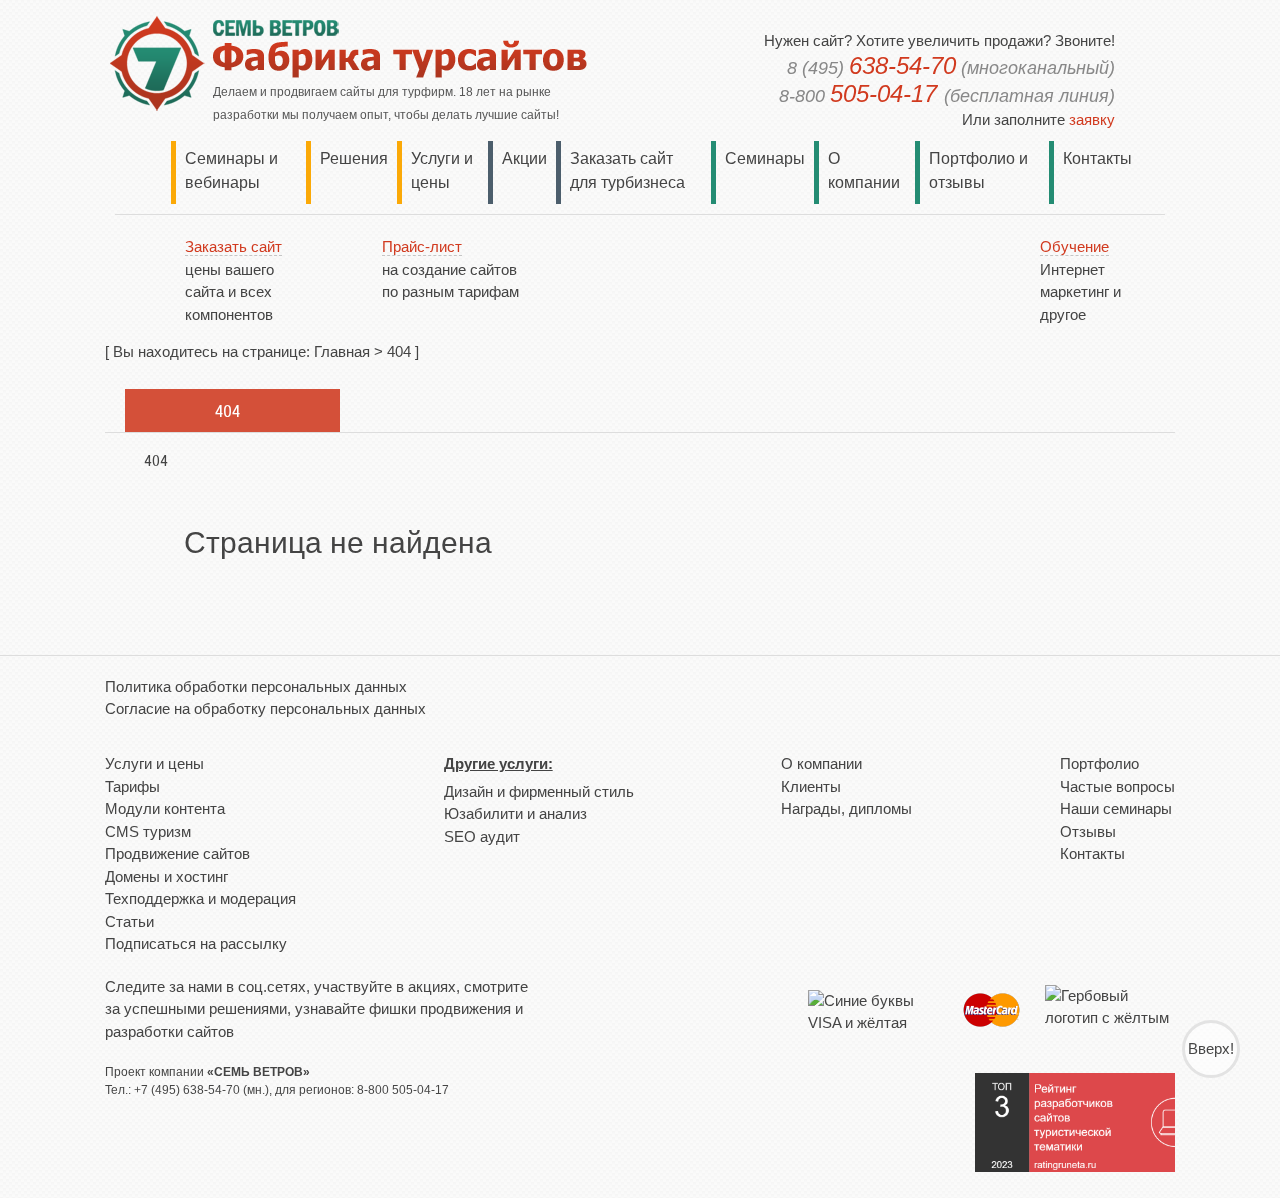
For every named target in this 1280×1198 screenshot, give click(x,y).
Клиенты (811, 786)
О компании (821, 763)
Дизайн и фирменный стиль (539, 791)
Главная (342, 351)
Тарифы (132, 786)
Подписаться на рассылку (196, 943)
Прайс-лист (422, 246)
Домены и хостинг (166, 876)
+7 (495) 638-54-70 (187, 1090)
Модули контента (165, 808)
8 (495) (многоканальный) (951, 68)
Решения (354, 158)
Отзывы (1088, 831)
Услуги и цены (154, 763)
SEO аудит (482, 836)
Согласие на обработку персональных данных (265, 708)
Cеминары (765, 158)
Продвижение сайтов (177, 853)
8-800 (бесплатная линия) (947, 96)
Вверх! (1211, 1048)
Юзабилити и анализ (515, 813)
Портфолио (1099, 763)
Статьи (129, 921)
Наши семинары (1116, 808)
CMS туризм (148, 831)
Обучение (1074, 246)
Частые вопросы (1117, 786)
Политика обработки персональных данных (256, 686)
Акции (524, 158)
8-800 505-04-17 (403, 1090)
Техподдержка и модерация (200, 898)
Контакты (1097, 158)
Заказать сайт (233, 246)
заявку (1092, 119)
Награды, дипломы (846, 808)
